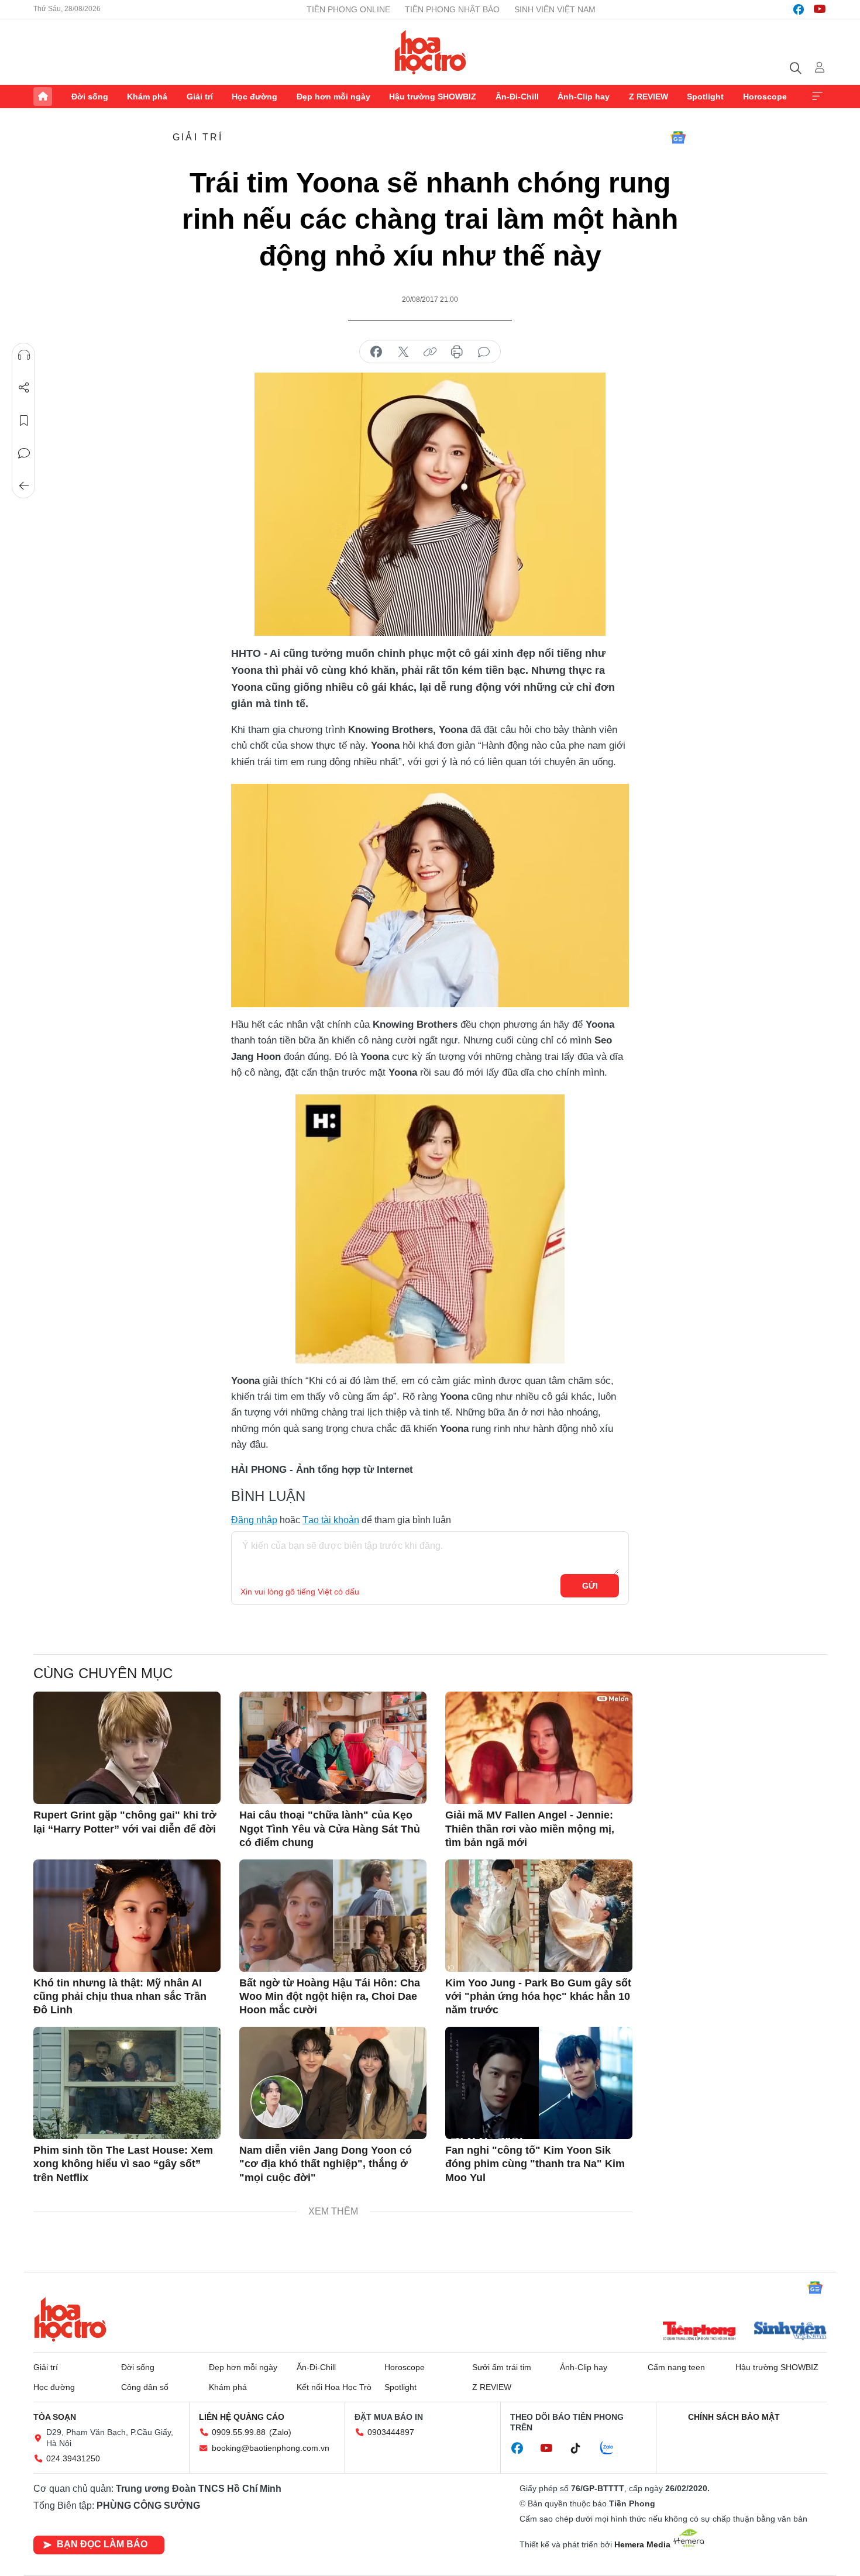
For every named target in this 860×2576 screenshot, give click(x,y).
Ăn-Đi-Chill (517, 97)
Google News (678, 137)
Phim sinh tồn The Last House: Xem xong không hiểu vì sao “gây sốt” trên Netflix (123, 2164)
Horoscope (765, 97)
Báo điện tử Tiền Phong (430, 52)
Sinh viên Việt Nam (555, 9)
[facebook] (799, 9)
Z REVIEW (649, 97)
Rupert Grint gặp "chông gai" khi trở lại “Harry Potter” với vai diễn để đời (125, 1822)
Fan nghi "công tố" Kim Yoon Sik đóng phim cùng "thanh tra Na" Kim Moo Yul (535, 2164)
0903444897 (391, 2432)
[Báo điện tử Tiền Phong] (699, 2332)
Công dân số (145, 2387)
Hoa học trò (70, 2319)
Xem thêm (817, 97)
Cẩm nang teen (676, 2367)
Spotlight (705, 97)
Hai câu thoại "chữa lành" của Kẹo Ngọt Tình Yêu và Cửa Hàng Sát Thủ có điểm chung (330, 1829)
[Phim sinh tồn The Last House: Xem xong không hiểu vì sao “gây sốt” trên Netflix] (127, 2083)
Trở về (24, 486)
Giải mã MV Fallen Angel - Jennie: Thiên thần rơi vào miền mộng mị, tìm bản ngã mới (530, 1829)
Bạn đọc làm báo (102, 2544)
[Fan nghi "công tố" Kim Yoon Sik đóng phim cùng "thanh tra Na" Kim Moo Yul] (539, 2083)
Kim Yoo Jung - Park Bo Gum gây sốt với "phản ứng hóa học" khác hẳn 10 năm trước (538, 1997)
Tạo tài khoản (331, 1520)
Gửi (590, 1586)
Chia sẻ (24, 388)
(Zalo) (280, 2432)
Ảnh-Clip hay (584, 97)
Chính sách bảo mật (734, 2417)
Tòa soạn (55, 2417)
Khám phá (147, 97)
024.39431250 (73, 2458)
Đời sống (90, 97)
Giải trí (200, 97)
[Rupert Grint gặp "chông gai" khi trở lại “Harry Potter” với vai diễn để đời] (127, 1748)
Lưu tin (24, 421)
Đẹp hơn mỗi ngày (333, 97)
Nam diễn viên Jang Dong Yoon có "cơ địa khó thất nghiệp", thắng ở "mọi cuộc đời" (326, 2164)
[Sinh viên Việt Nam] (790, 2332)
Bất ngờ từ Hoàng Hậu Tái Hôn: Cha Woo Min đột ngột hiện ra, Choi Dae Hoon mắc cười (330, 1997)
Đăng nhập (254, 1520)
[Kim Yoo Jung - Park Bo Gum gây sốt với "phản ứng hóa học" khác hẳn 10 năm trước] (539, 1916)
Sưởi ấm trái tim (502, 2367)
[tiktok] (582, 2448)
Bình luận (24, 453)
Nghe (24, 355)
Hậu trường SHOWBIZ (433, 97)
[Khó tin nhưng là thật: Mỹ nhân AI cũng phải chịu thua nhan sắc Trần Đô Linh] (127, 1916)
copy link (430, 352)
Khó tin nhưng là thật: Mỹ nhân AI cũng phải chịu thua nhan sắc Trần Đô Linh (120, 1997)
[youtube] (820, 9)
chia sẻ (376, 352)
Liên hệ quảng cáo (242, 2417)
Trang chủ (43, 97)
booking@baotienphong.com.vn (271, 2448)
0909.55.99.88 (239, 2432)
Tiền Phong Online (348, 9)
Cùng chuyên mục (103, 1673)
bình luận (484, 352)
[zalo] (613, 2448)
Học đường (254, 97)
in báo (457, 352)
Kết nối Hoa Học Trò (334, 2387)
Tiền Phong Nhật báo (452, 9)
